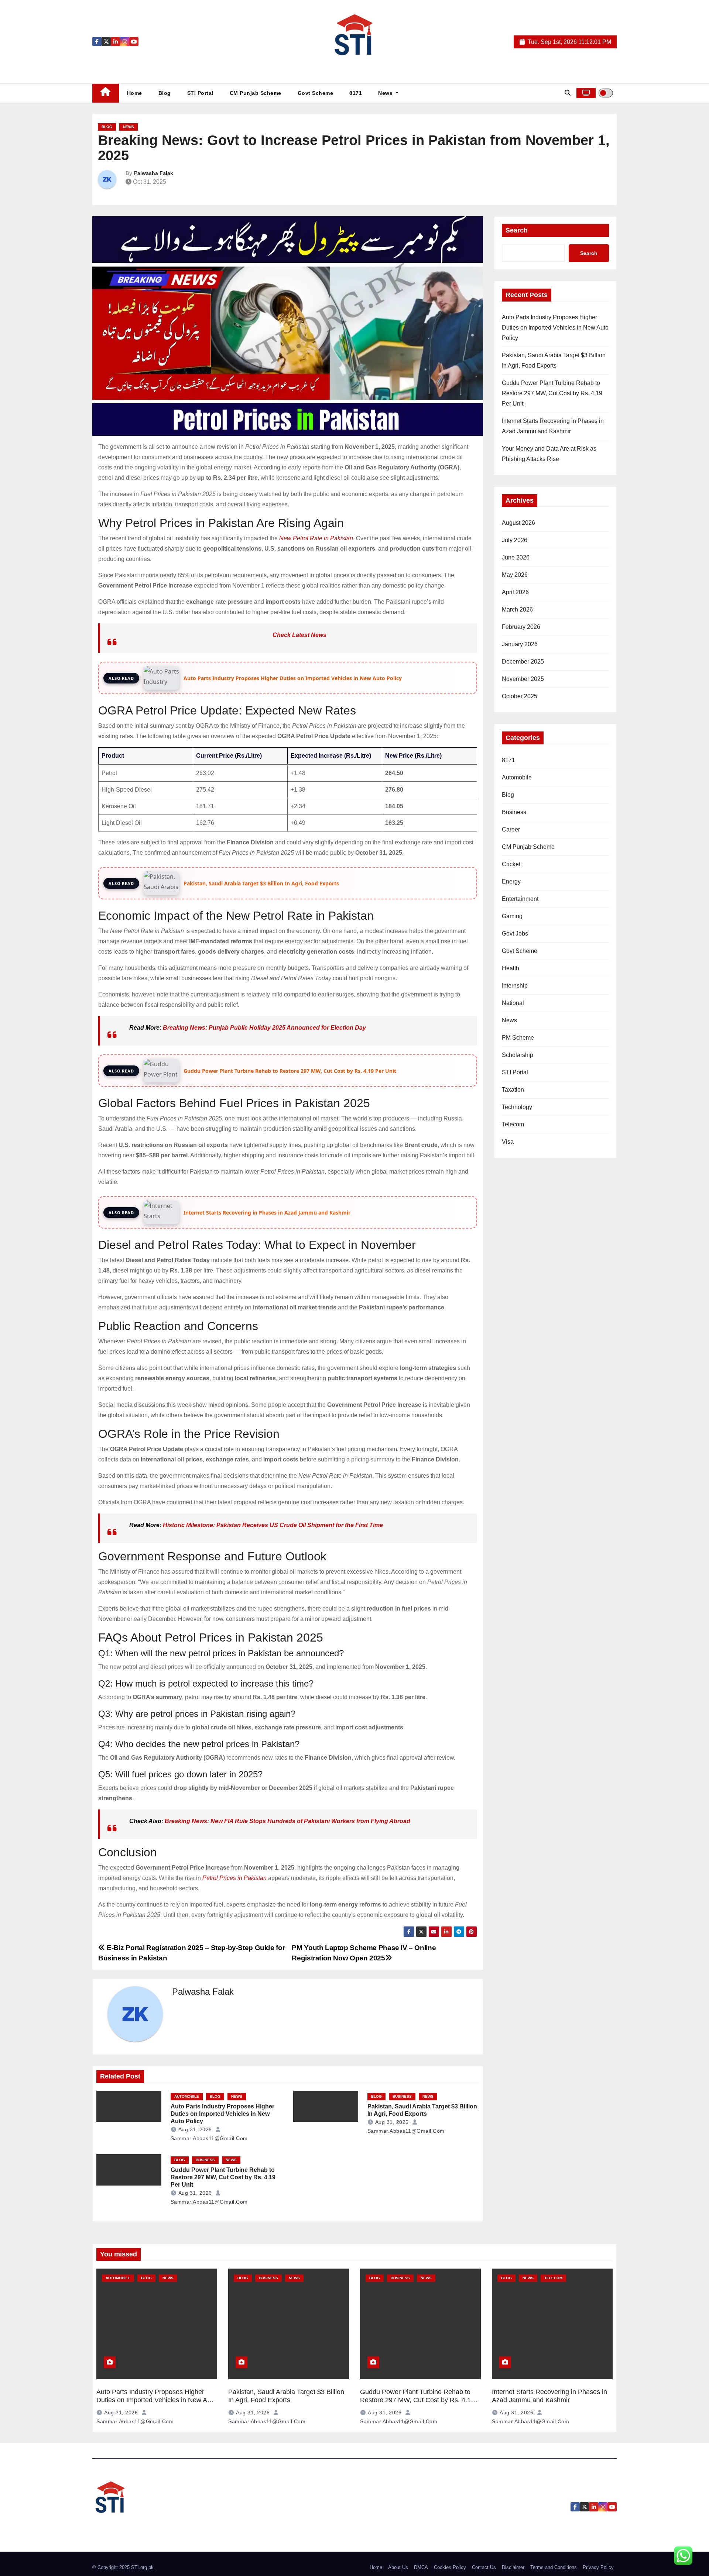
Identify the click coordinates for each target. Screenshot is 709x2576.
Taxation (513, 1090)
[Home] (106, 93)
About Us (398, 2567)
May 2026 (515, 575)
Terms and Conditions (554, 2567)
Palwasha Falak (154, 173)
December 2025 (523, 662)
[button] (568, 93)
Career (511, 829)
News (386, 93)
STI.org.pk (142, 2567)
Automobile (187, 2096)
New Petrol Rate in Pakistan (316, 538)
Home (135, 93)
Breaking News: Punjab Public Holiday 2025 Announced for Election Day (264, 1028)
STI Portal (200, 93)
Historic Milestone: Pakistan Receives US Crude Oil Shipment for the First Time (273, 1525)
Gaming (512, 916)
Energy (511, 881)
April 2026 (515, 592)
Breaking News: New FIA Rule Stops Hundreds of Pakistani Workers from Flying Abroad (287, 1821)
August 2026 (518, 523)
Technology (517, 1107)
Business (402, 2096)
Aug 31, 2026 (195, 2129)
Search (517, 230)
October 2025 (520, 696)
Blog (165, 93)
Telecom (513, 1124)
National (513, 1003)
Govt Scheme (316, 93)
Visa (508, 1142)
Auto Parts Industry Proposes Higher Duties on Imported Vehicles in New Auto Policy (222, 2114)
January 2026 (520, 644)
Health (511, 968)
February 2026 (521, 627)
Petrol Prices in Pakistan (234, 1878)
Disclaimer (513, 2567)
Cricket (511, 864)
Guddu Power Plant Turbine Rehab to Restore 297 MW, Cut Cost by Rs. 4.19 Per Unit (223, 2177)
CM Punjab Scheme (256, 93)
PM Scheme (518, 1038)
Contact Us (484, 2567)
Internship (515, 986)
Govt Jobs (515, 934)
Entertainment (520, 899)
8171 (356, 93)
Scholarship (518, 1055)
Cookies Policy (450, 2567)
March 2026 (517, 609)
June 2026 (516, 557)
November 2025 (523, 679)
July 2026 (515, 540)
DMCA (421, 2567)
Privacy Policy (598, 2567)
